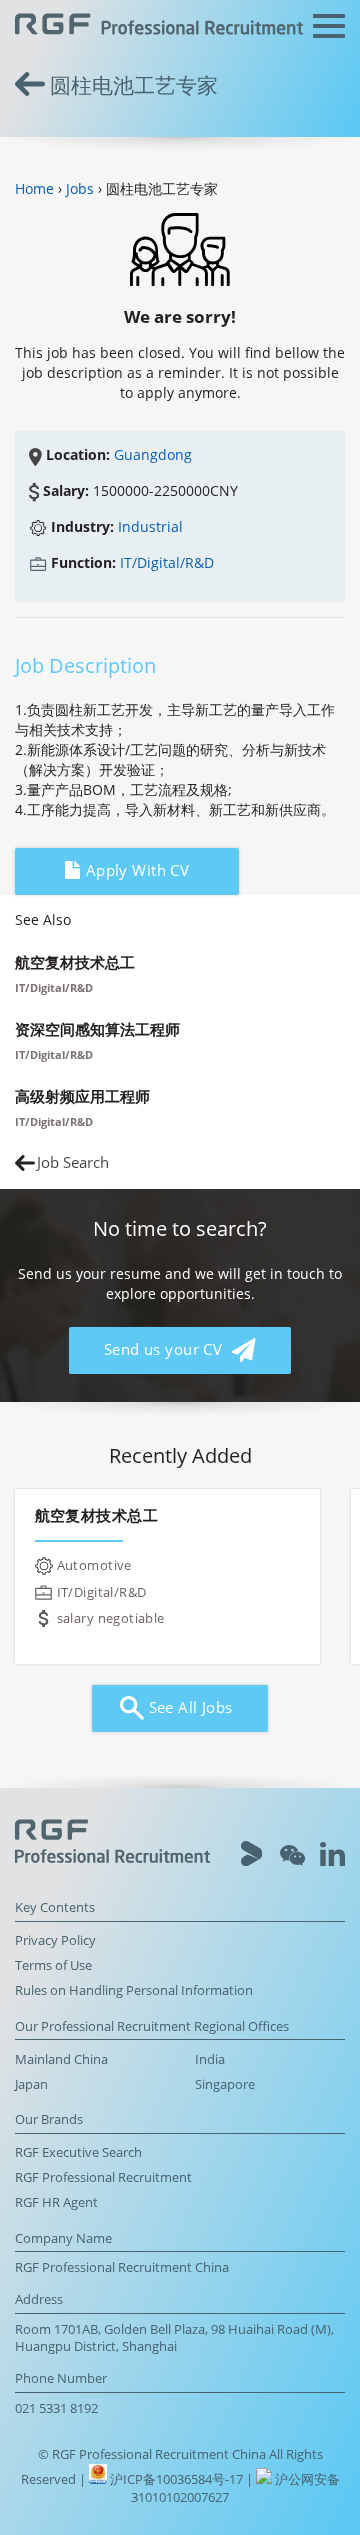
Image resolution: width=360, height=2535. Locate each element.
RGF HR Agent (56, 2202)
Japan (31, 2084)
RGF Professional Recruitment (103, 2177)
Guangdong (153, 454)
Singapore (225, 2084)
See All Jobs (188, 1707)
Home (34, 188)
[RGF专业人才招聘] (159, 26)
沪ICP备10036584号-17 (178, 2479)
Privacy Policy (55, 1940)
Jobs (80, 188)
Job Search (73, 1162)
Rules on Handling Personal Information (134, 1990)
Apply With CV (135, 870)
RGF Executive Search (78, 2152)
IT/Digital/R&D (167, 562)
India (210, 2059)
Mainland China (61, 2059)
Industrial (150, 526)
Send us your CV (165, 1349)
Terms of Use (53, 1965)
